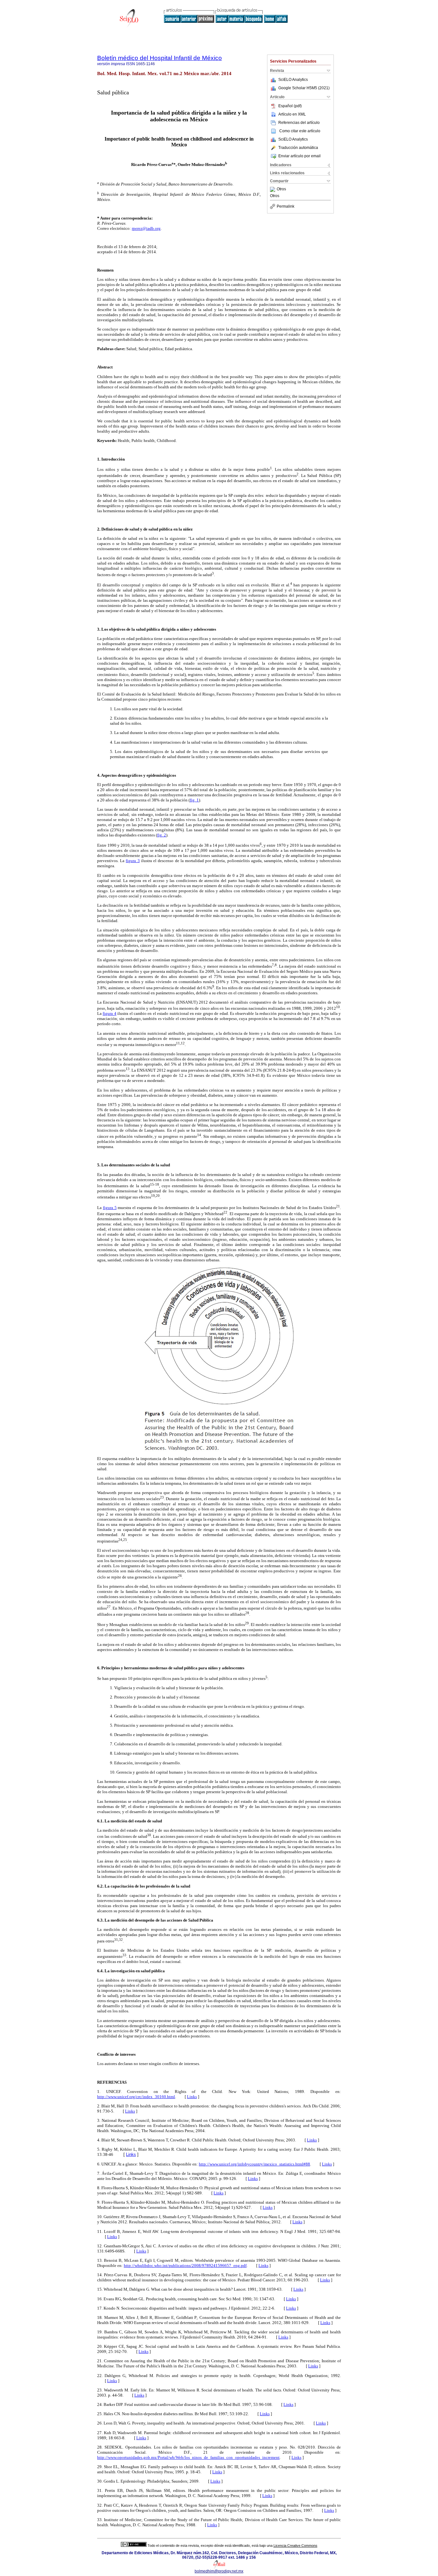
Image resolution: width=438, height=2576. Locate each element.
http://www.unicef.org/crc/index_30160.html (136, 2097)
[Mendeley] (273, 189)
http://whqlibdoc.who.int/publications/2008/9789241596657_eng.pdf (185, 2265)
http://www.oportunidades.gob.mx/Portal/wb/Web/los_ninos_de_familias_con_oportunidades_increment (188, 2457)
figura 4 (109, 1013)
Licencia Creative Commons (295, 2546)
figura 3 (133, 861)
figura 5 (110, 1208)
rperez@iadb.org (146, 228)
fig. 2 (162, 835)
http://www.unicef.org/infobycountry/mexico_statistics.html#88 (254, 2164)
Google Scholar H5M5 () (304, 88)
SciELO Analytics (293, 80)
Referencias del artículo (299, 123)
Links (192, 2097)
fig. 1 (194, 800)
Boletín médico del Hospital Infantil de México (160, 58)
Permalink (286, 206)
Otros (281, 189)
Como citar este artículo (300, 131)
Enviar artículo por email (299, 156)
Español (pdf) (290, 106)
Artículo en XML (292, 114)
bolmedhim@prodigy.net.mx (219, 2571)
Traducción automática (298, 148)
